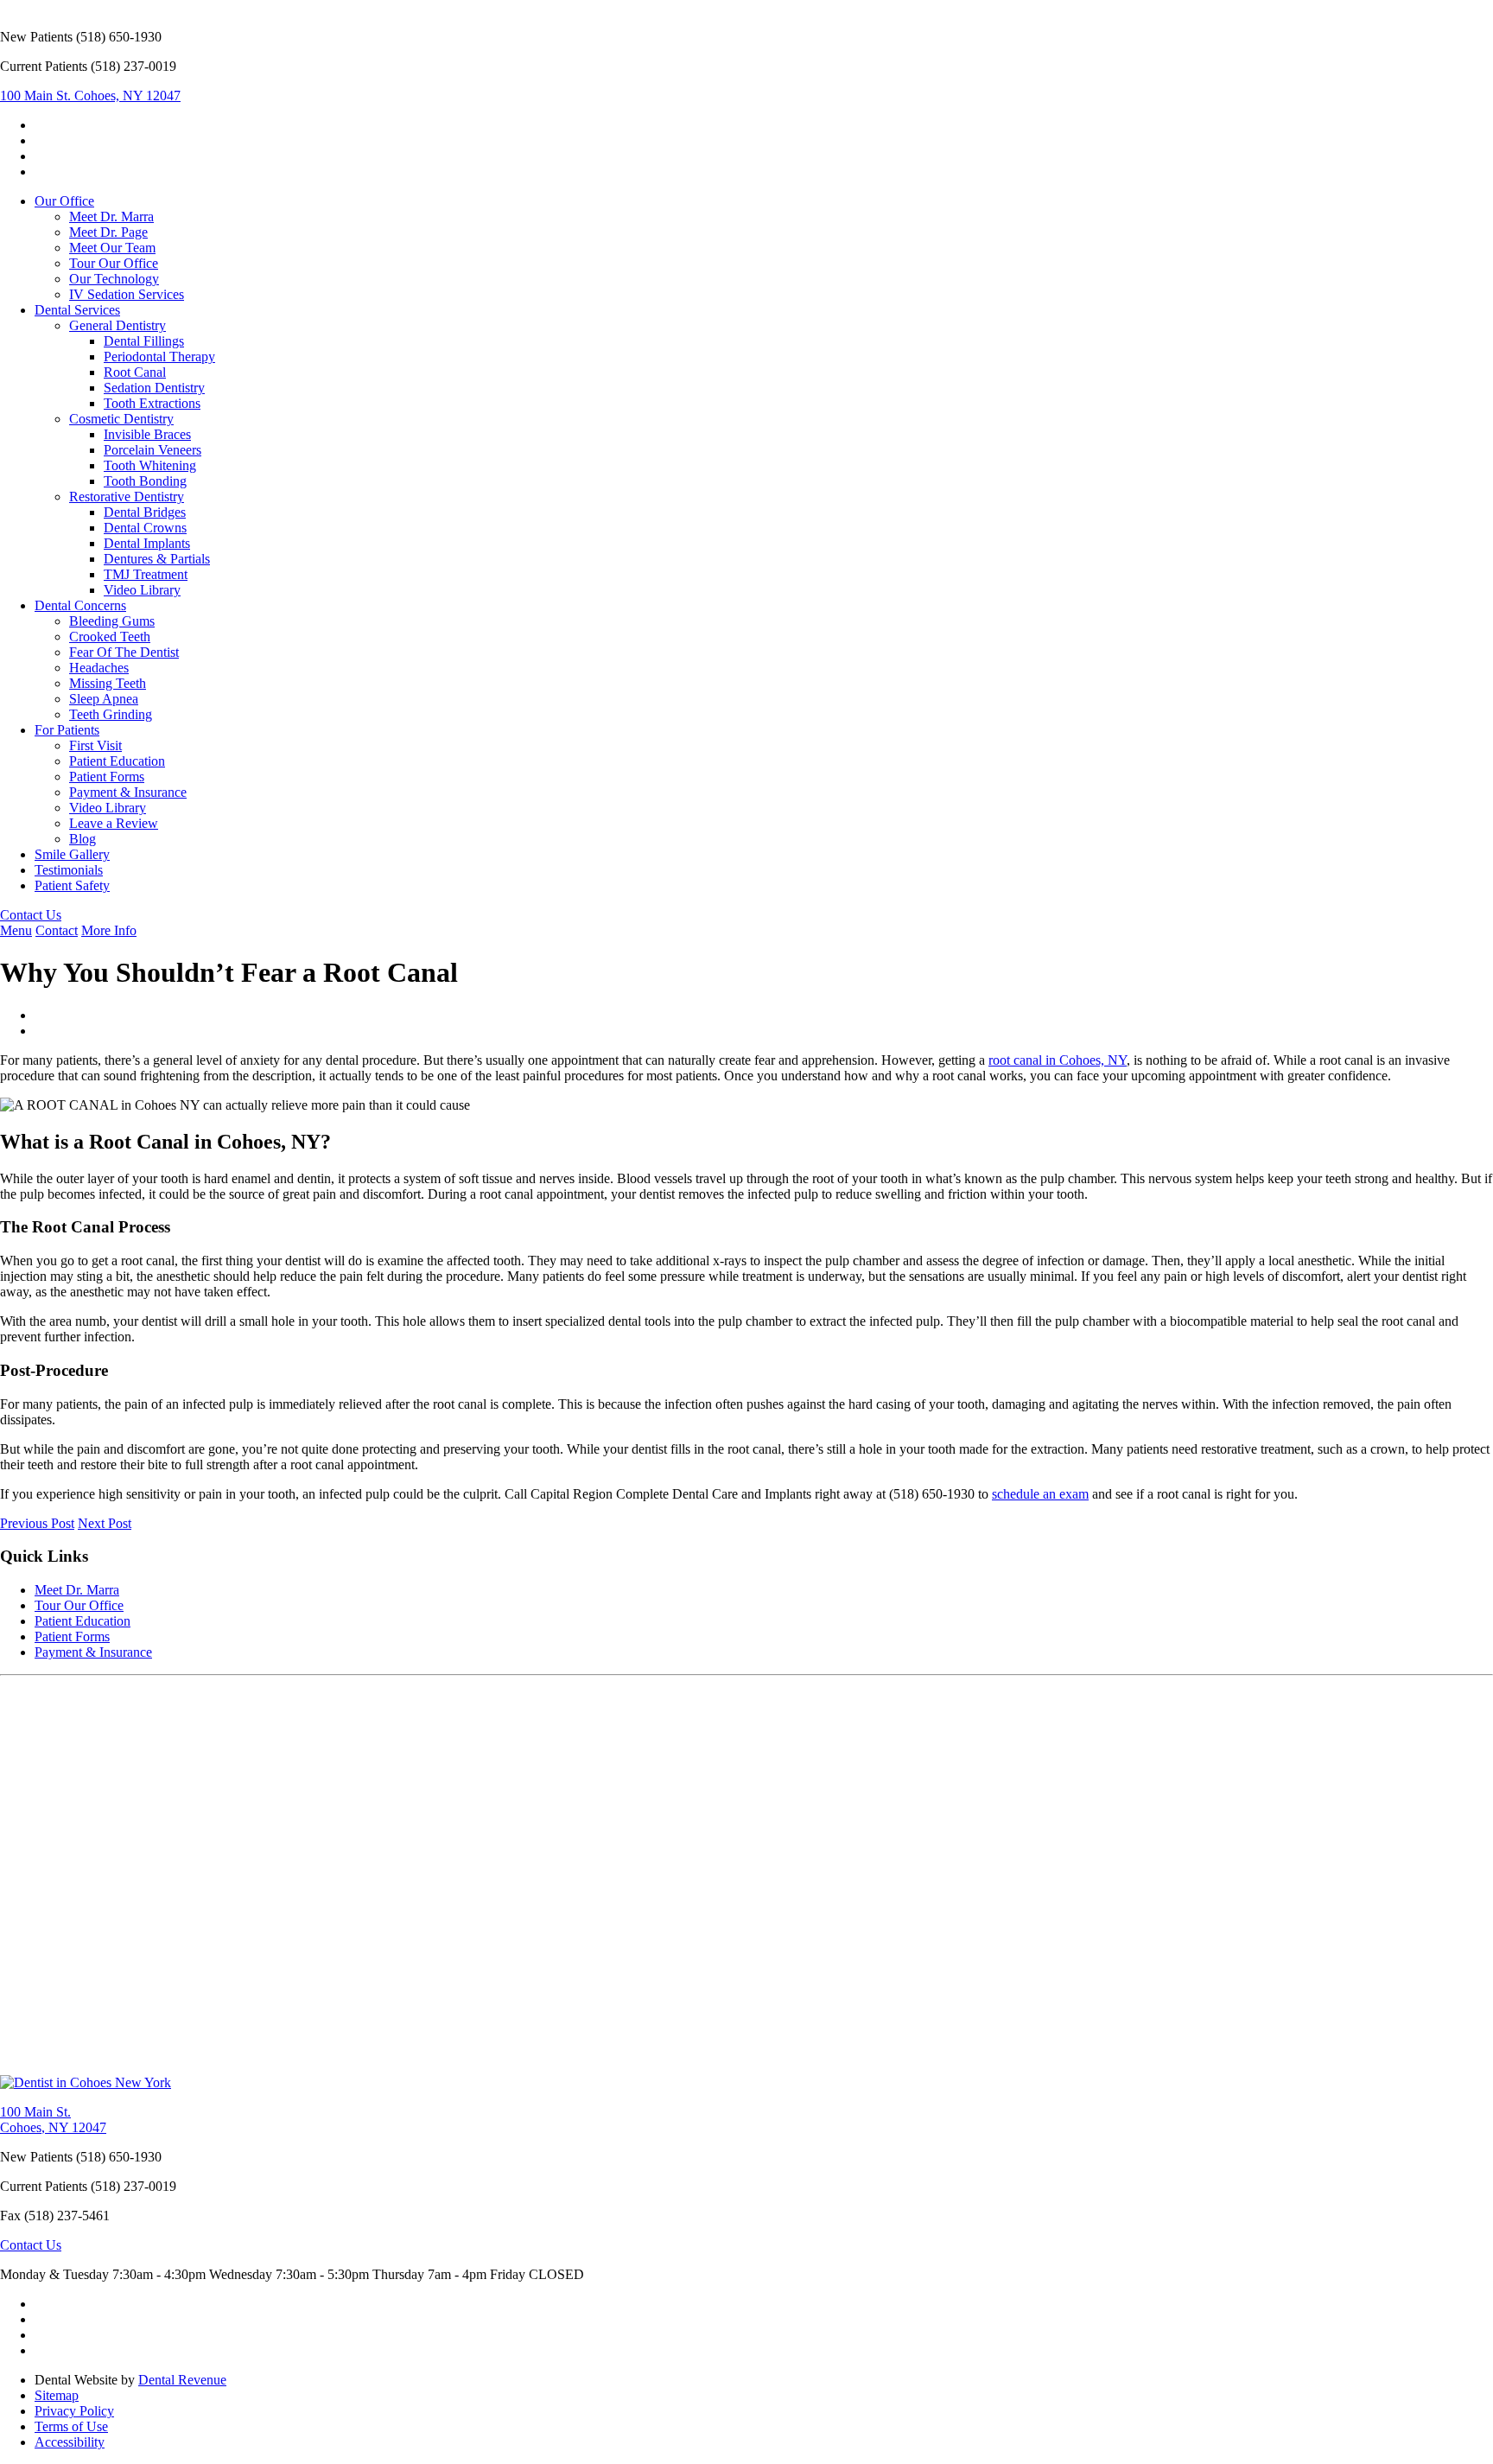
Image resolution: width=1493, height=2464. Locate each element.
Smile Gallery (72, 854)
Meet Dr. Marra (111, 216)
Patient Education (117, 761)
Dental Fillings (144, 341)
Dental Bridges (145, 512)
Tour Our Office (114, 263)
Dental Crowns (145, 528)
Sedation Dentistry (154, 388)
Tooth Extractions (152, 403)
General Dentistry (118, 325)
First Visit (95, 745)
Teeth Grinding (111, 714)
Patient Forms (107, 777)
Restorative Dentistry (127, 497)
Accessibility (70, 2442)
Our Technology (114, 279)
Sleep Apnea (104, 699)
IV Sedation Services (127, 294)
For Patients (67, 730)
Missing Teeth (108, 683)
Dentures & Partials (157, 559)
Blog (83, 839)
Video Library (142, 590)
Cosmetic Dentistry (121, 419)
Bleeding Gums (112, 621)
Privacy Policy (74, 2411)
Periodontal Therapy (159, 357)
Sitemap (57, 2395)
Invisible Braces (147, 434)
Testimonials (69, 870)
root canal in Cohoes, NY (1058, 1060)
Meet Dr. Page (108, 232)
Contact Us (31, 915)
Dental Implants (147, 543)
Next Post (105, 1523)
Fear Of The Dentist (124, 652)
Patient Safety (72, 885)
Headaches (99, 668)
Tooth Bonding (145, 481)
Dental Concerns (80, 605)
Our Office (64, 201)
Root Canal (135, 372)
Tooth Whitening (150, 465)
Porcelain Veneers (152, 450)
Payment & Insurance (128, 792)
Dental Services (77, 310)
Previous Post (37, 1523)
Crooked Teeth (110, 637)
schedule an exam (1040, 1494)
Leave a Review (114, 823)
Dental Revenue (182, 2380)
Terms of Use (71, 2426)
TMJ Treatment (146, 574)
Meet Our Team (112, 248)
